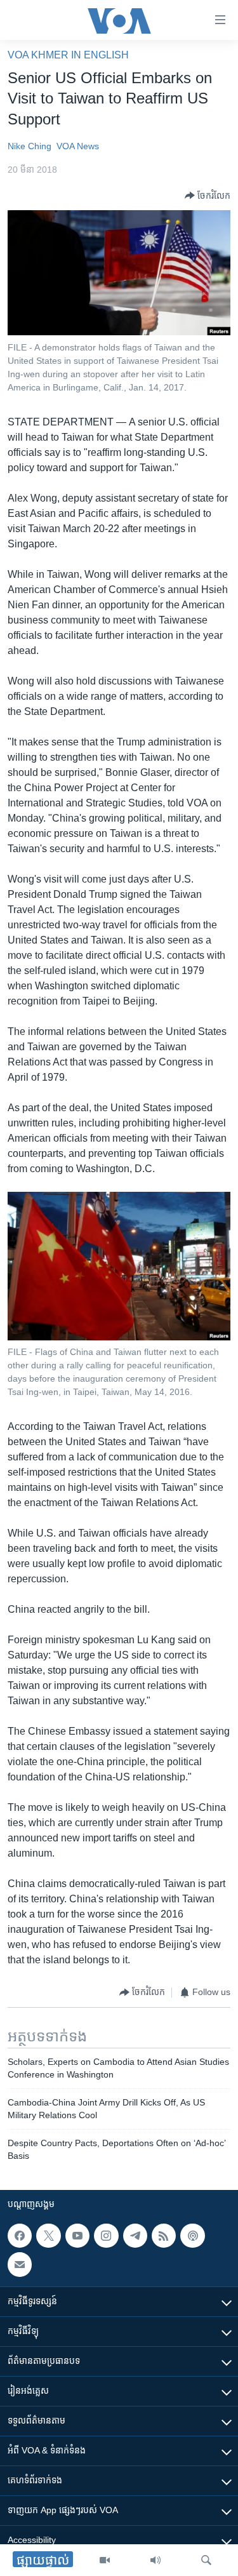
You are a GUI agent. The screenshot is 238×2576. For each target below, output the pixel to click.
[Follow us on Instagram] (106, 2236)
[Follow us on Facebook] (20, 2236)
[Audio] (155, 2560)
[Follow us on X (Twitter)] (48, 2236)
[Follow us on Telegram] (135, 2236)
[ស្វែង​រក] (206, 2560)
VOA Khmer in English (68, 55)
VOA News (78, 146)
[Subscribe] (20, 2264)
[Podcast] (192, 2236)
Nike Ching (30, 146)
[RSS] (164, 2236)
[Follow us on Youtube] (77, 2236)
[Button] (208, 196)
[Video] (105, 2560)
